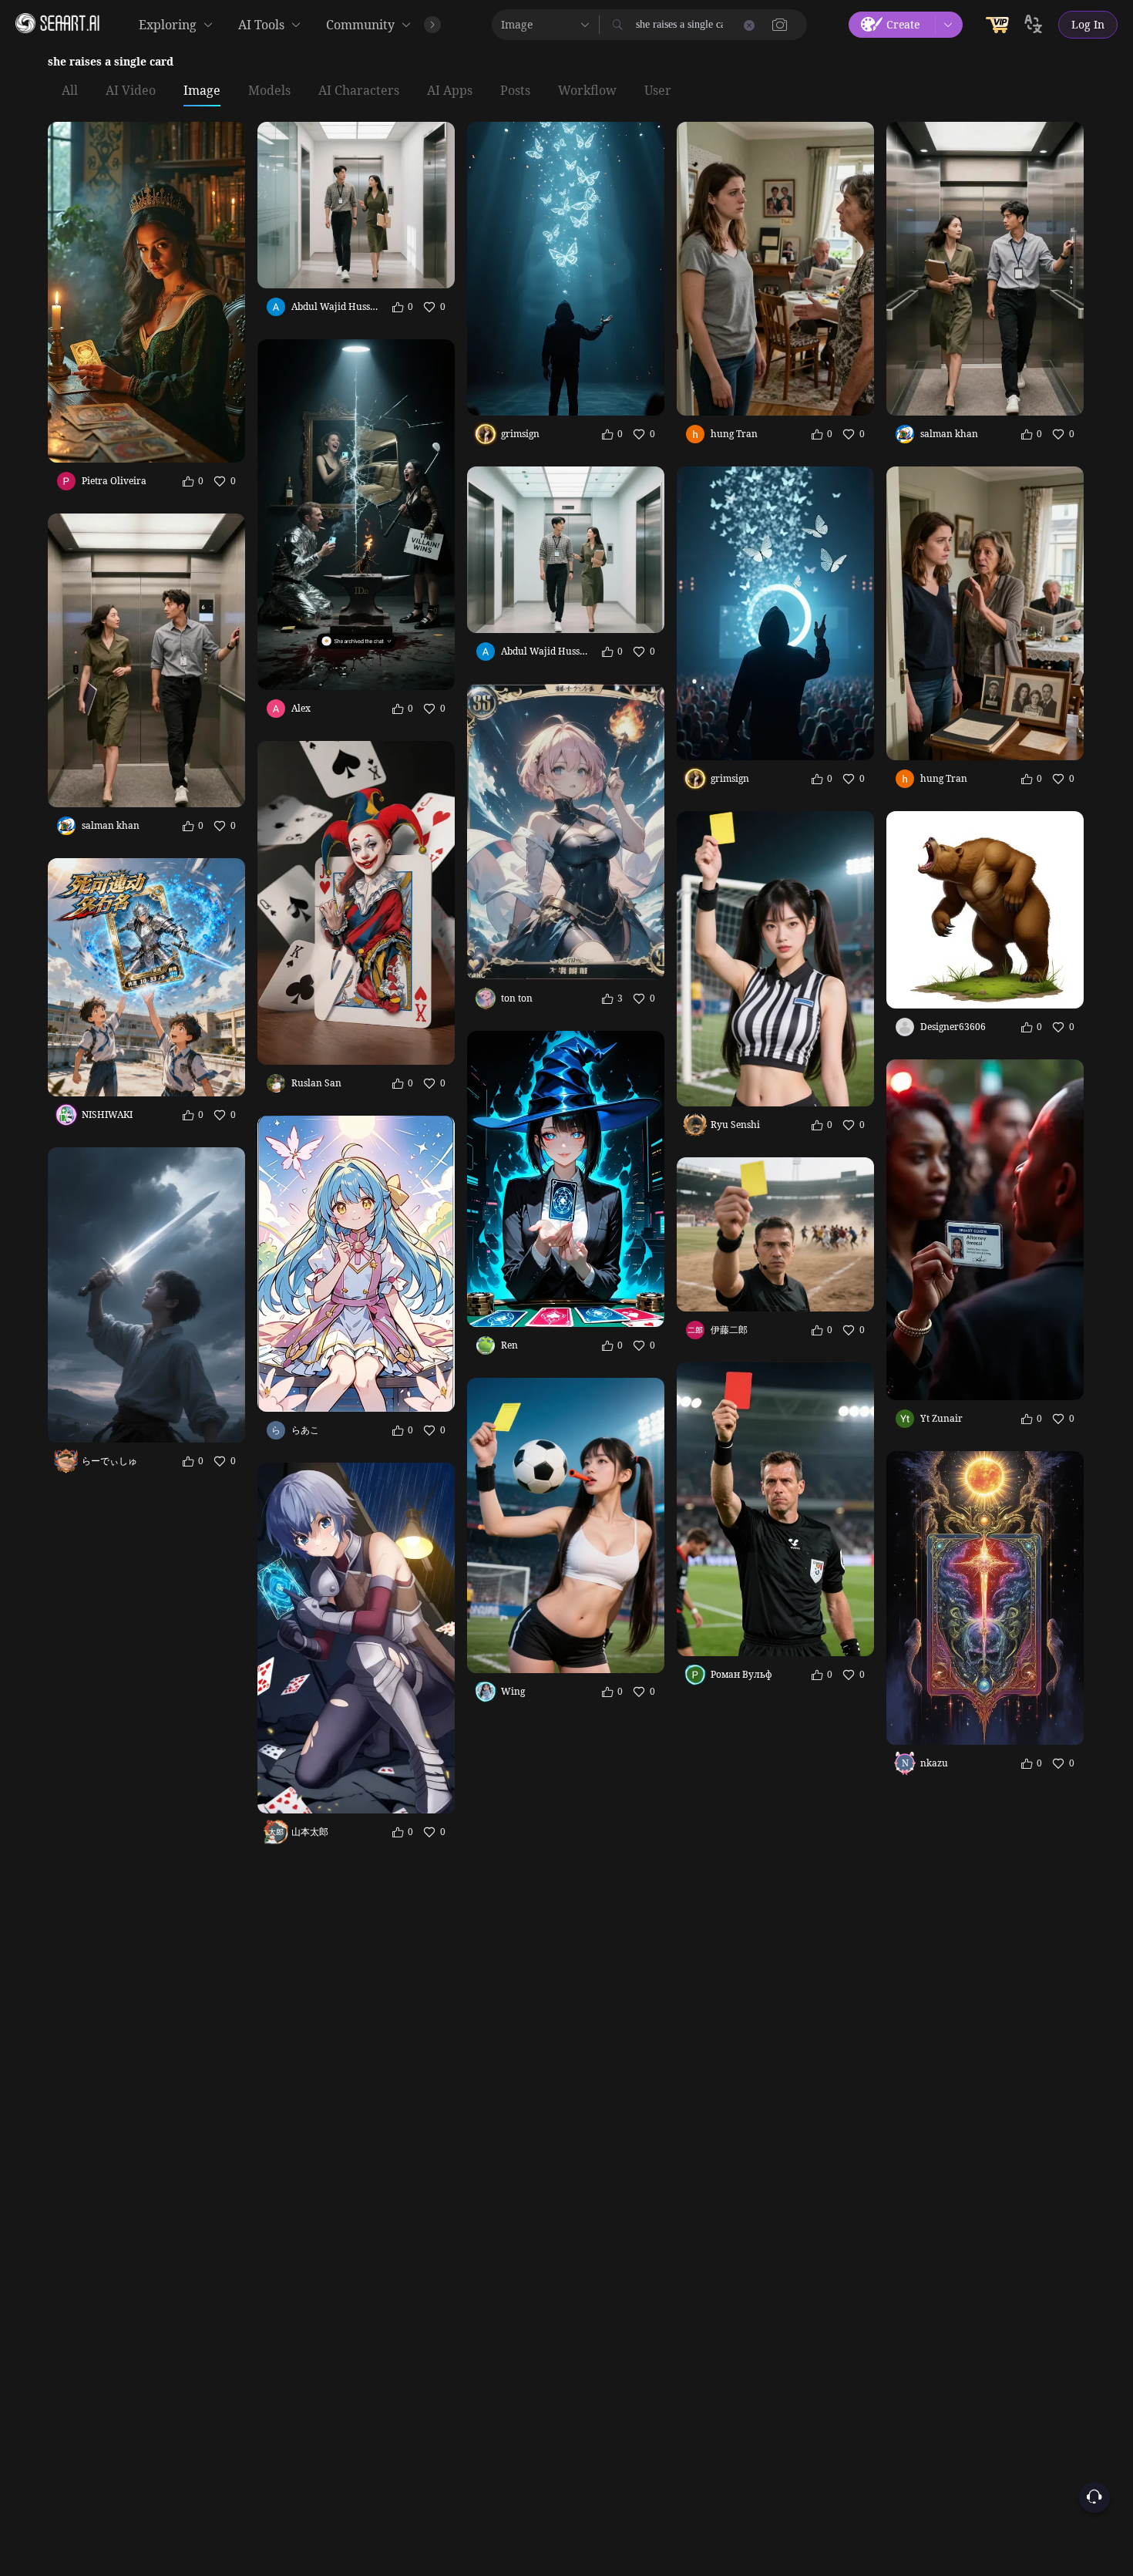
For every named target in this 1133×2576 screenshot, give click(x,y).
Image (202, 91)
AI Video (131, 91)
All (70, 91)
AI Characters (359, 91)
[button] (780, 25)
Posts (515, 91)
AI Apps (450, 91)
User (658, 91)
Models (269, 91)
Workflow (587, 91)
